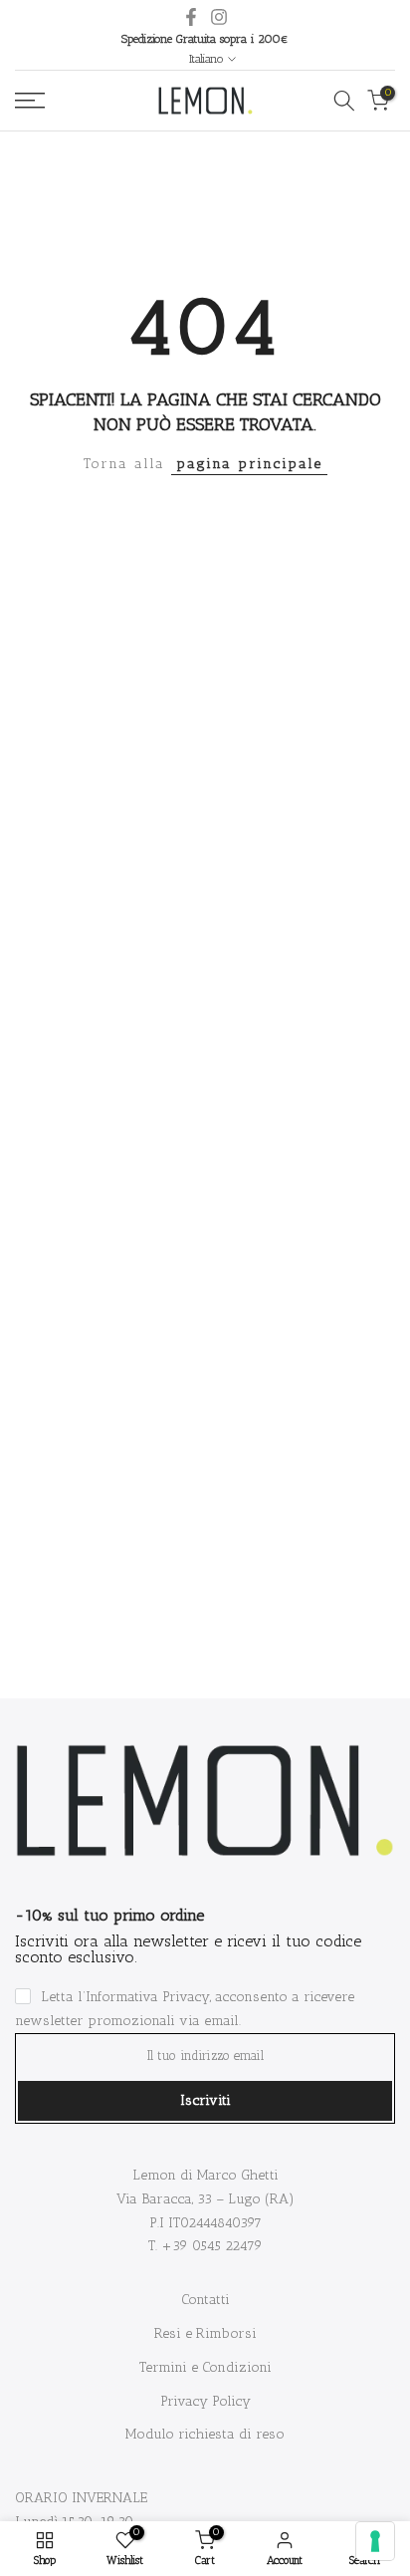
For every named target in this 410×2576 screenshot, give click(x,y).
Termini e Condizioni (205, 2367)
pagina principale (249, 464)
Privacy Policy (205, 2401)
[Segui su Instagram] (219, 17)
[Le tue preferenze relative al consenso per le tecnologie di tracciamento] (375, 2541)
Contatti (205, 2300)
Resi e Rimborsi (205, 2333)
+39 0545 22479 (212, 2246)
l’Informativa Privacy (144, 1997)
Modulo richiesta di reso (205, 2434)
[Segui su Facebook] (191, 17)
